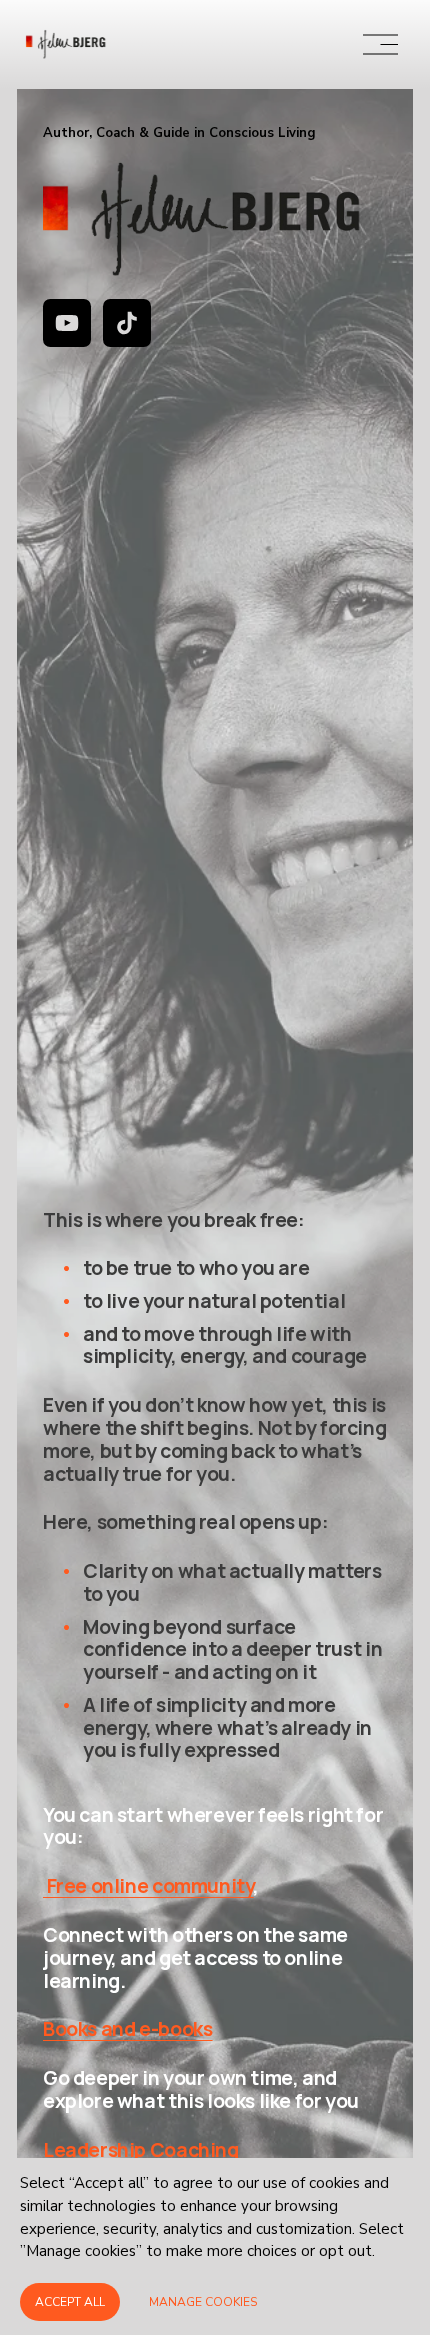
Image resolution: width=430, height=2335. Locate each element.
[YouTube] (67, 323)
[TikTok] (127, 323)
